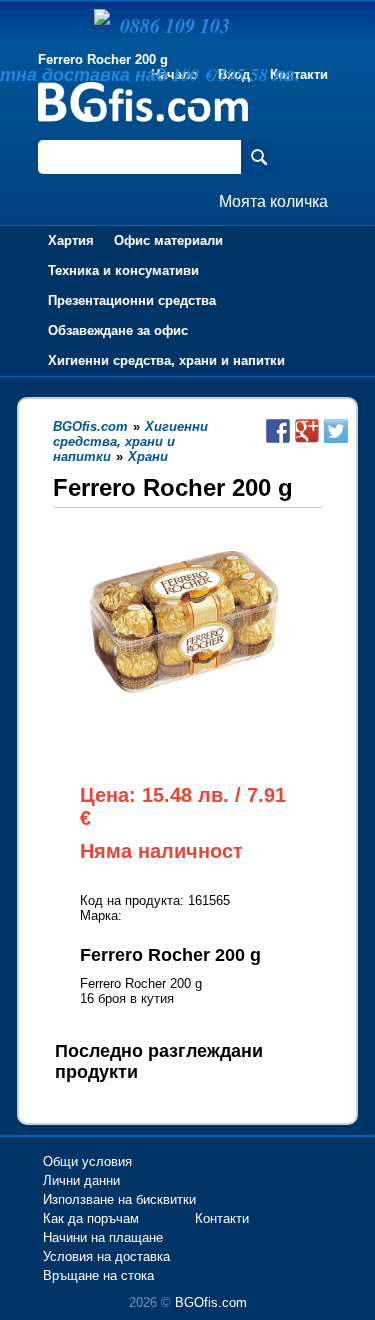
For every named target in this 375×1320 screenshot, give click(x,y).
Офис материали (168, 240)
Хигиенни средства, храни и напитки (166, 360)
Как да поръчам (91, 1218)
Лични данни (81, 1180)
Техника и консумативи (123, 270)
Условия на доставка (106, 1256)
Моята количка (273, 201)
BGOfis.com (211, 1302)
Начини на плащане (103, 1237)
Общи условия (87, 1161)
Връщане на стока (98, 1275)
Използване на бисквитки (119, 1199)
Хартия (71, 240)
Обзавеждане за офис (118, 330)
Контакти (222, 1218)
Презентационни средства (132, 300)
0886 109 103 (175, 25)
